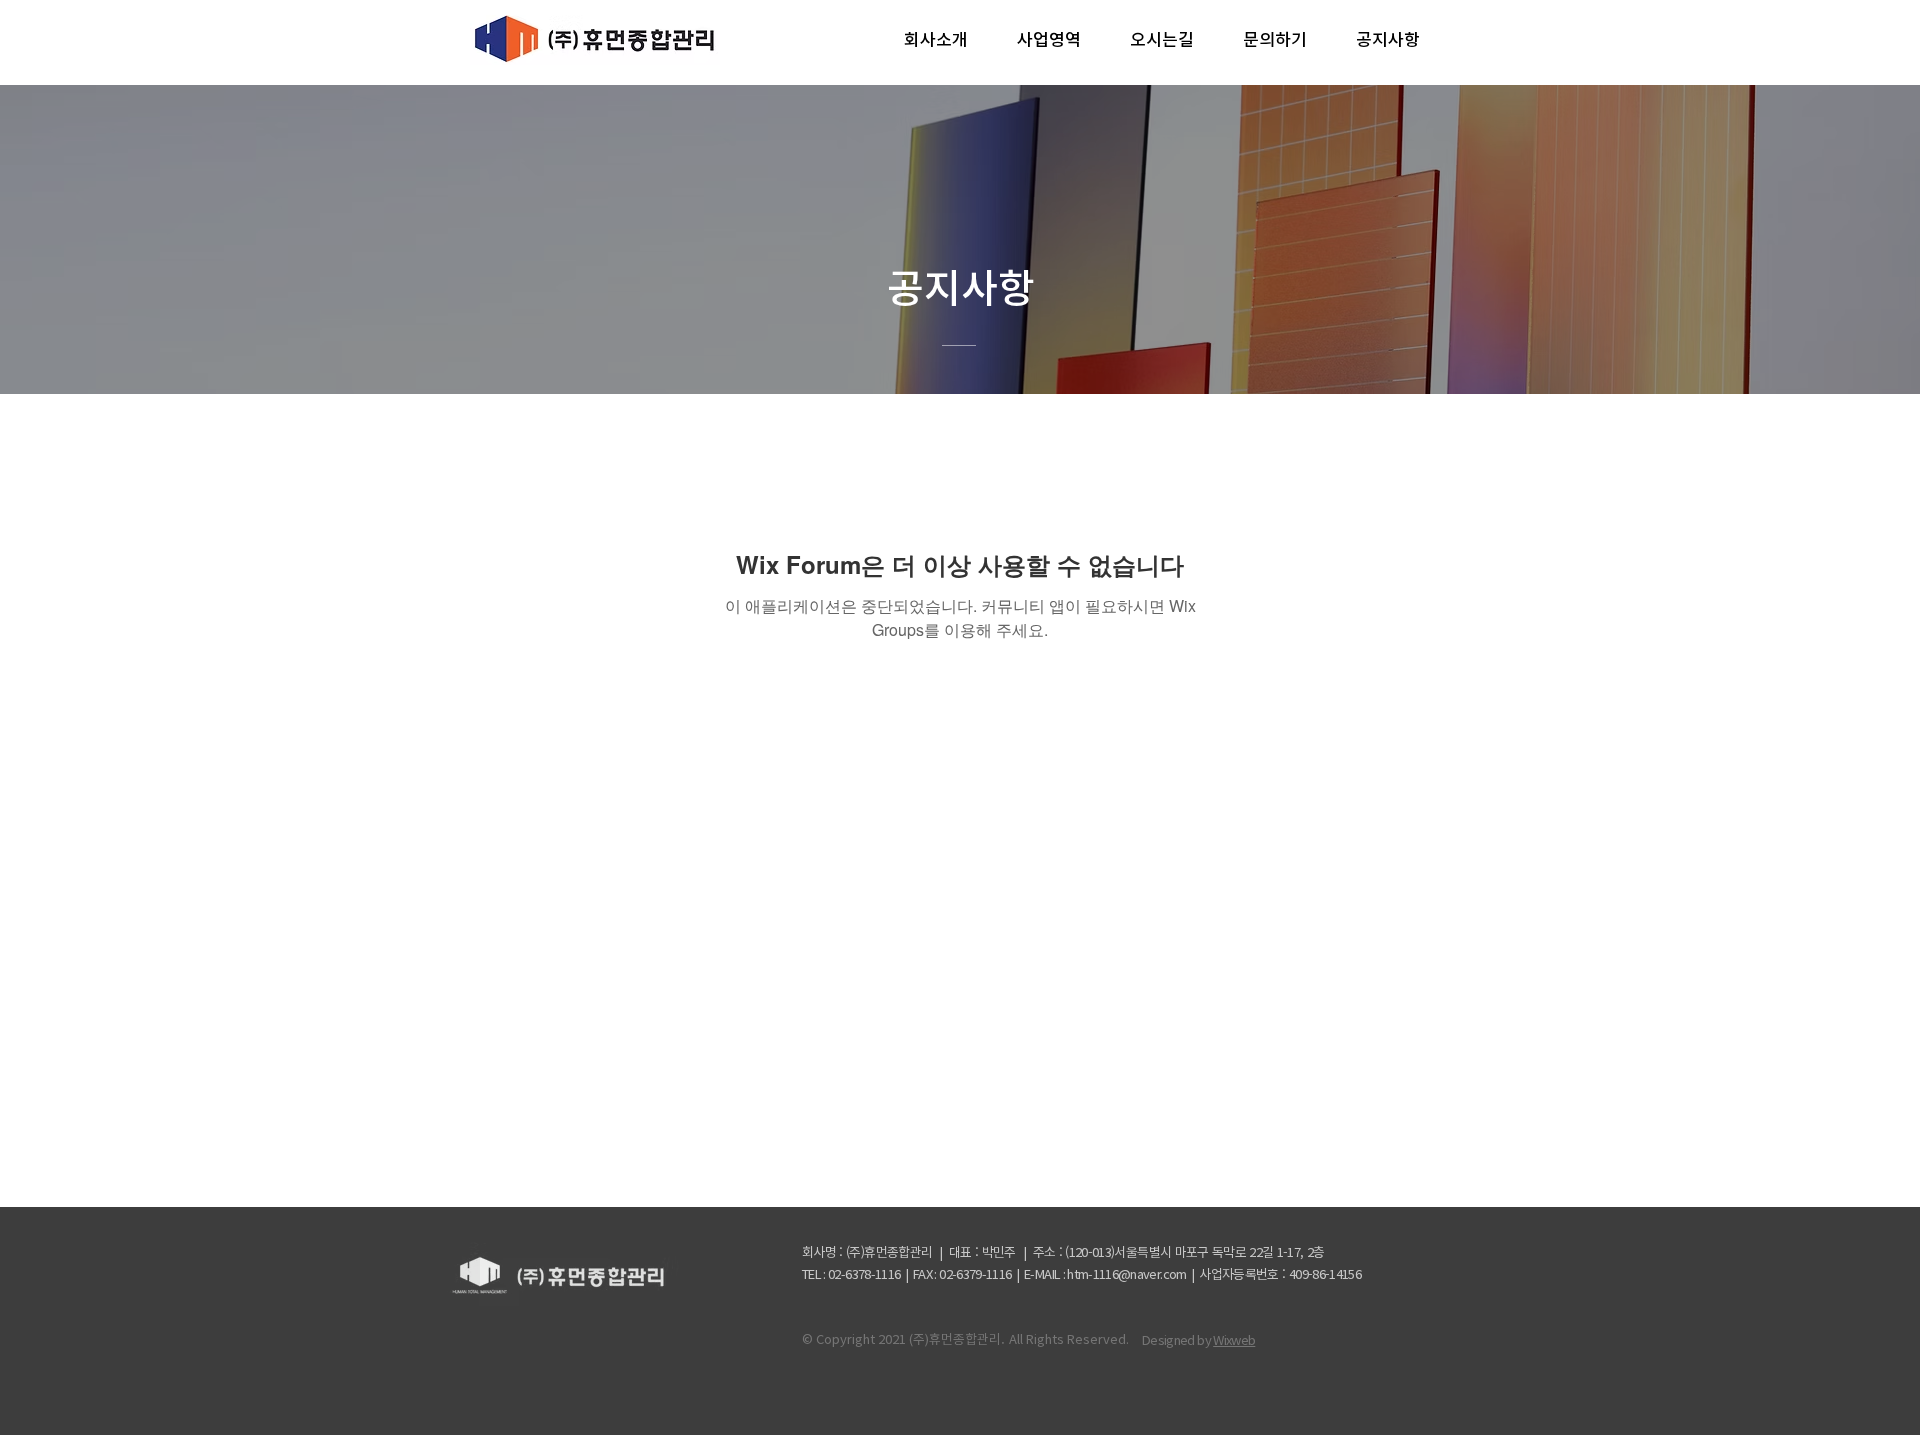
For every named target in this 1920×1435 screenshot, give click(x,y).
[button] (935, 40)
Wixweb (1234, 1340)
